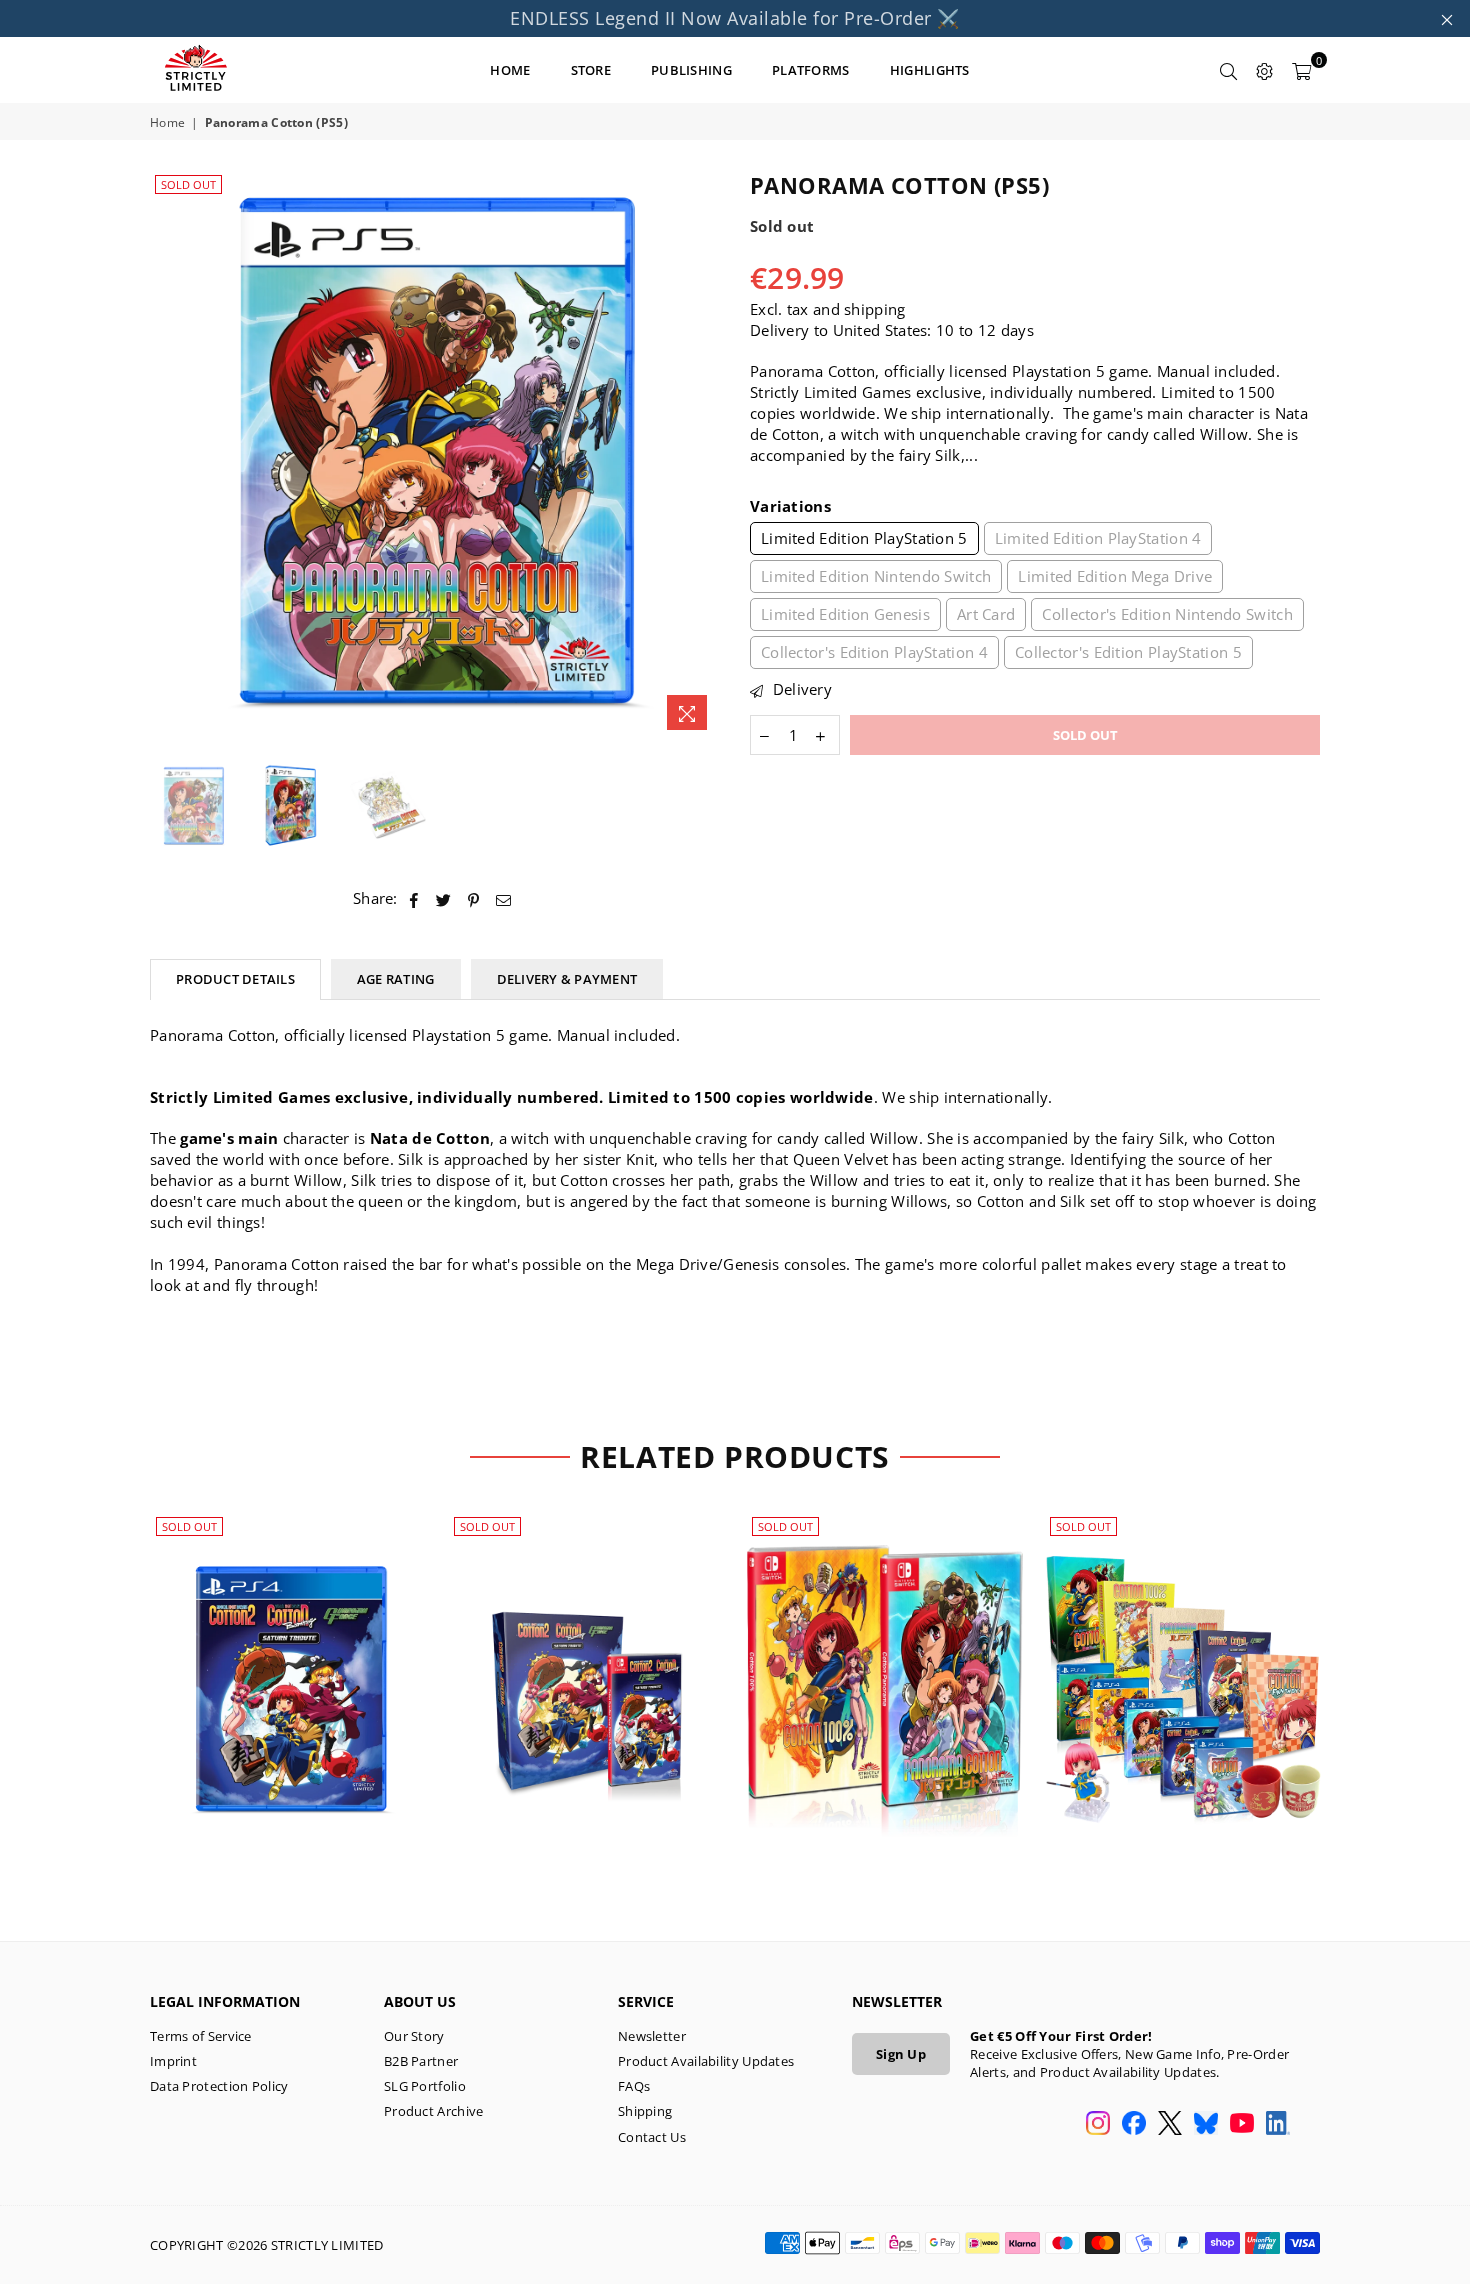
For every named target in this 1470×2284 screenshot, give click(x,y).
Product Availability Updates (706, 2061)
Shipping (645, 2111)
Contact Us (652, 2137)
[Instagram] (1098, 2125)
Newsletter (652, 2036)
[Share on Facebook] (414, 898)
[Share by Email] (504, 898)
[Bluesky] (1206, 2125)
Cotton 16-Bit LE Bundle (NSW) (885, 1666)
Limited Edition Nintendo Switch (876, 576)
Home (167, 123)
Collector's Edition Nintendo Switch (1167, 614)
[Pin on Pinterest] (474, 898)
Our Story (414, 2036)
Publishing (691, 70)
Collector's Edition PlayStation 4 (874, 652)
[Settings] (1265, 70)
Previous (167, 455)
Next (702, 455)
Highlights (930, 70)
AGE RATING (396, 979)
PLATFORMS (811, 70)
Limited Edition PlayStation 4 (1098, 538)
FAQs (634, 2086)
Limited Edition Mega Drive (1115, 576)
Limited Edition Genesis (845, 614)
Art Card (986, 614)
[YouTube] (1242, 2125)
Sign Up (901, 2054)
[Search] (1229, 70)
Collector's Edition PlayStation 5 (1128, 652)
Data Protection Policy (219, 2086)
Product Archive (434, 2111)
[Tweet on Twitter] (444, 898)
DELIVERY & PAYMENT (567, 979)
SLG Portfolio (425, 2086)
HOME (510, 70)
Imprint (173, 2061)
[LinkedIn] (1278, 2125)
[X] (1170, 2125)
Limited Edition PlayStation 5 (864, 538)
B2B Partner (421, 2061)
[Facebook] (1134, 2125)
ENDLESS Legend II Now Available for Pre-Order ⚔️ (735, 18)
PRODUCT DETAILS (235, 979)
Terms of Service (201, 2036)
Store (591, 70)
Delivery (800, 689)
